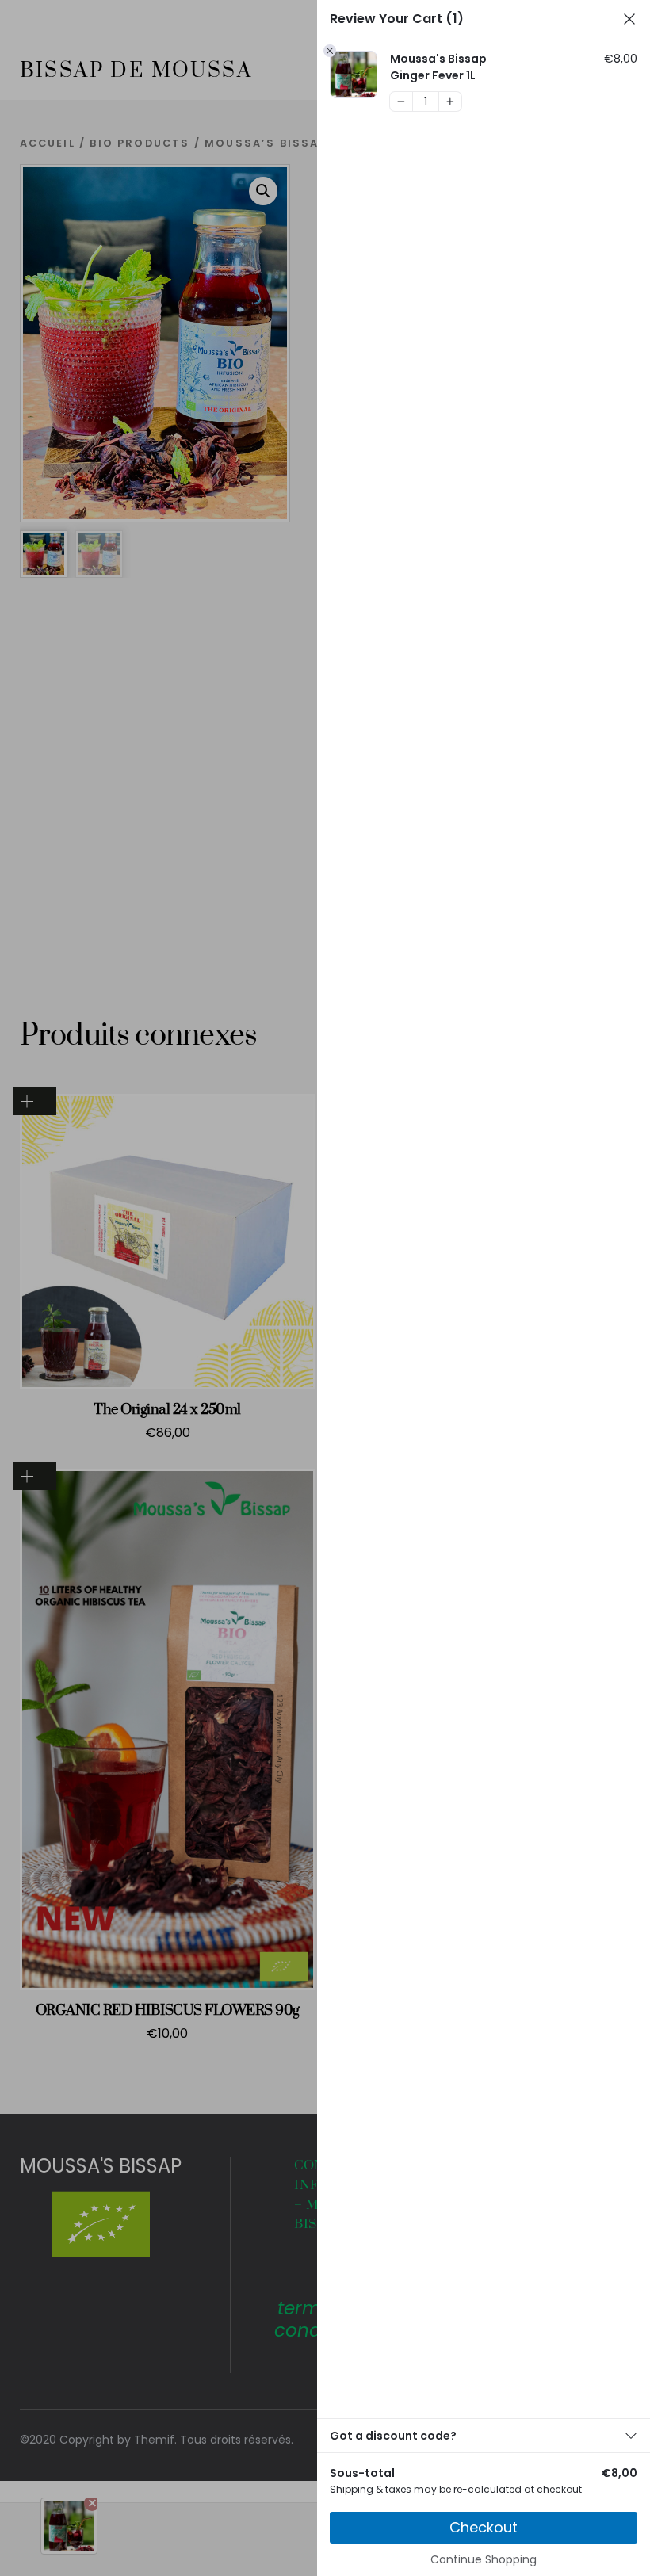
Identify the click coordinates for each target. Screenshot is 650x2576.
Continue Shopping (484, 2559)
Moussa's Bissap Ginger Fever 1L (438, 67)
